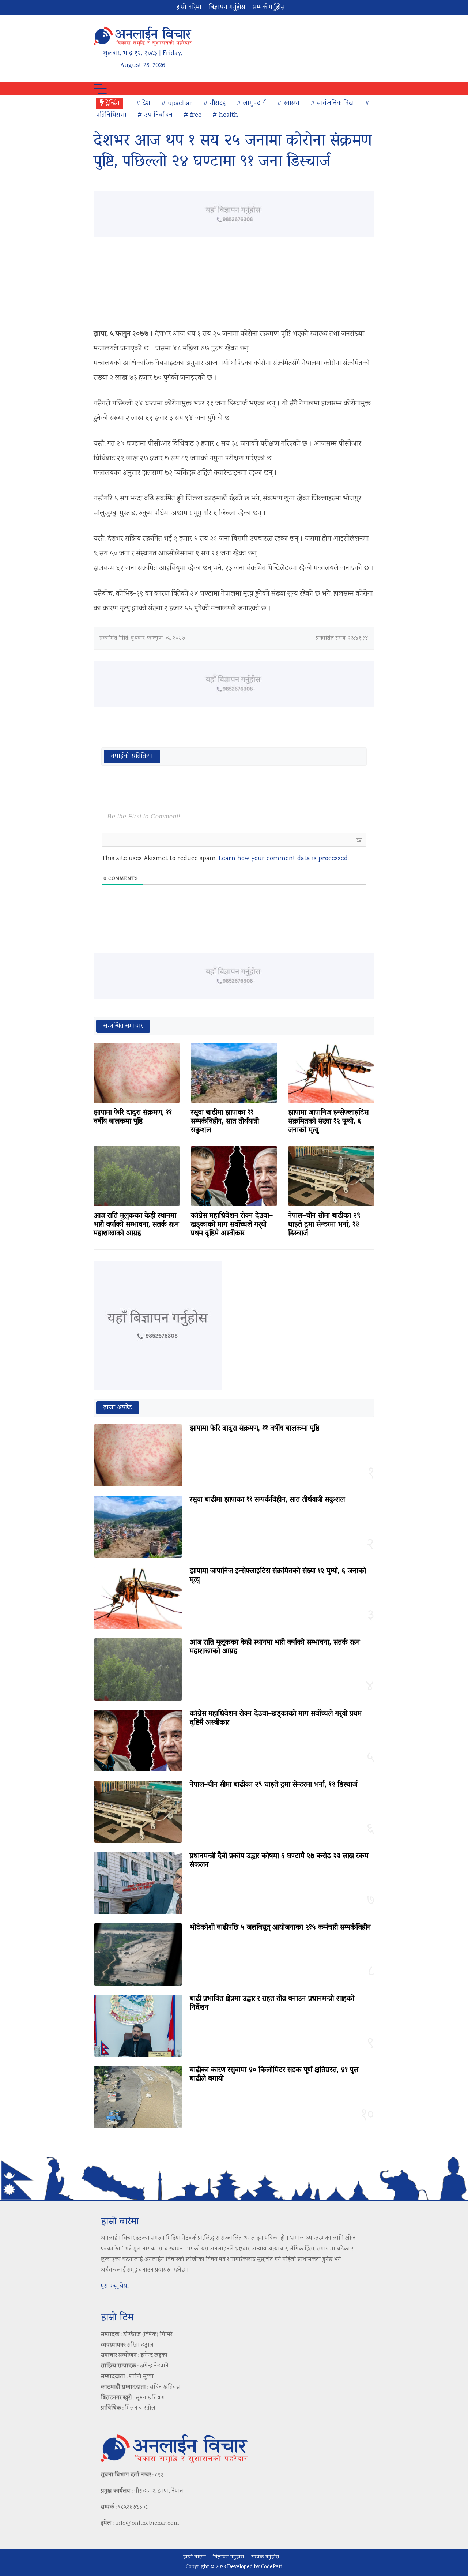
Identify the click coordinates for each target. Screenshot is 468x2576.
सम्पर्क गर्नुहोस (269, 8)
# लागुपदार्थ (251, 104)
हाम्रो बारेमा (189, 8)
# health (225, 115)
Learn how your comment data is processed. (284, 859)
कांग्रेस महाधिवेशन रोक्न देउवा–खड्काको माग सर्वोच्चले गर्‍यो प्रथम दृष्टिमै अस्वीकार (232, 1225)
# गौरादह (214, 104)
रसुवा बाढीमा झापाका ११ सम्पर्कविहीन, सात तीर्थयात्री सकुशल (225, 1122)
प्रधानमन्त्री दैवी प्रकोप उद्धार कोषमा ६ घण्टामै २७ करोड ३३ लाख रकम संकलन (279, 1861)
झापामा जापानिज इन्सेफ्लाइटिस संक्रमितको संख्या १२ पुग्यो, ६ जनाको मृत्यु (328, 1122)
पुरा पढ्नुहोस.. (115, 2286)
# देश (143, 104)
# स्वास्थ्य (288, 104)
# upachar (177, 104)
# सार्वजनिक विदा (332, 104)
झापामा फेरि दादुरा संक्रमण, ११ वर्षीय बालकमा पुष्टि (133, 1117)
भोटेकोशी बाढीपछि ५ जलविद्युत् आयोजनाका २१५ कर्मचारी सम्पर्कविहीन (280, 1928)
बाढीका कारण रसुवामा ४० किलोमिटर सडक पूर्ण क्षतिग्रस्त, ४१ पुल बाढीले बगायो (274, 2075)
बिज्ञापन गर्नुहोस (227, 8)
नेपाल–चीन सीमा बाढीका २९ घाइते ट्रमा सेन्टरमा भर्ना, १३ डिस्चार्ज (324, 1225)
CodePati (272, 2567)
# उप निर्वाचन (155, 115)
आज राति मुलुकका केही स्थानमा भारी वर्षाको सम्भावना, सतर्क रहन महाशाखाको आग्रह (136, 1225)
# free (193, 115)
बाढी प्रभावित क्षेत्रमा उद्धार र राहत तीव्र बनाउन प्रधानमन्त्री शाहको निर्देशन (272, 2003)
